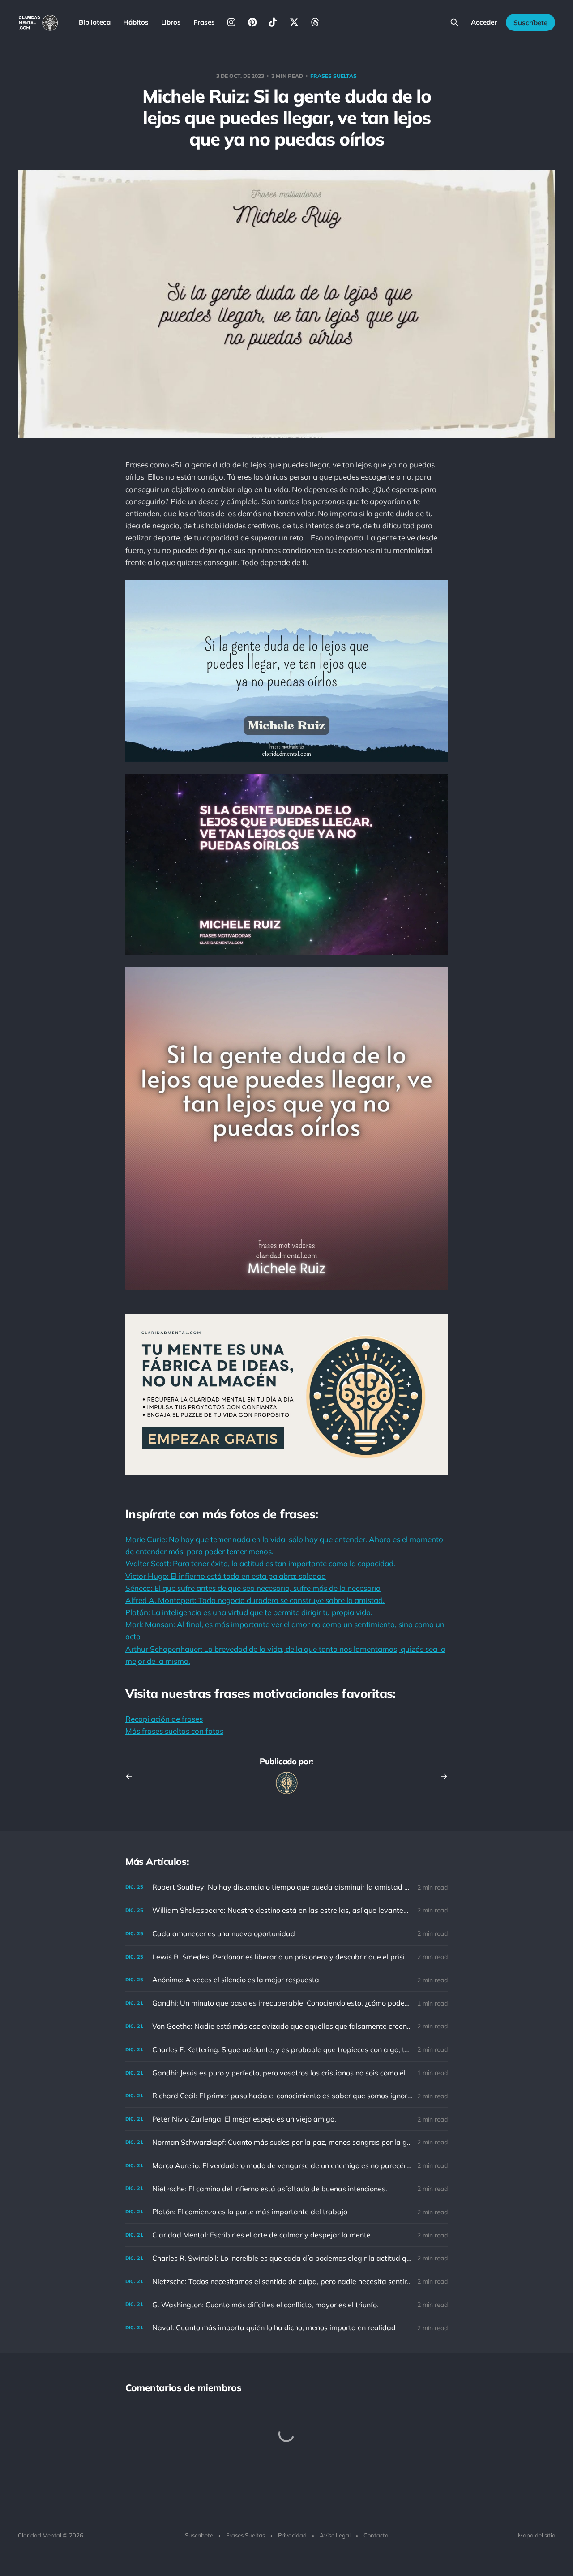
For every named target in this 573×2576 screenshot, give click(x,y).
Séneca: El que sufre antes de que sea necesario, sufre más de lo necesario (253, 1588)
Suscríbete (530, 23)
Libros (171, 22)
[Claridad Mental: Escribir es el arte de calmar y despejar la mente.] (286, 2235)
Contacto (376, 2535)
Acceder (484, 22)
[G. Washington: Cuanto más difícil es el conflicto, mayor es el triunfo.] (286, 2305)
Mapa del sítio (537, 2535)
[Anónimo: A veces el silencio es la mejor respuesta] (286, 1980)
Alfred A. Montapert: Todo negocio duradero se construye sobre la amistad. (255, 1600)
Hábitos (136, 22)
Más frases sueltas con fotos (174, 1731)
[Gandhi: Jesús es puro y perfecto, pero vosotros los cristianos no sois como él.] (286, 2073)
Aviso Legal (335, 2535)
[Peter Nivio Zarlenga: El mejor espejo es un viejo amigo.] (286, 2119)
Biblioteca (95, 22)
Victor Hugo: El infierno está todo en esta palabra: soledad (226, 1576)
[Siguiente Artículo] (441, 1776)
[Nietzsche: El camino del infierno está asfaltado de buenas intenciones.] (286, 2189)
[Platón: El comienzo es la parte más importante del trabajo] (286, 2212)
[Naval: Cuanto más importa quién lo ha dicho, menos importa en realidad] (286, 2328)
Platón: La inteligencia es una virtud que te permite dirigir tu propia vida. (249, 1612)
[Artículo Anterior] (132, 1776)
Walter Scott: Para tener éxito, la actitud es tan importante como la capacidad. (260, 1563)
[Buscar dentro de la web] (454, 22)
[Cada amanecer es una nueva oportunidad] (286, 1934)
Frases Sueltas (246, 2535)
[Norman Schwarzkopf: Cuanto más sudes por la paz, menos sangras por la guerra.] (286, 2142)
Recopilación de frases (164, 1719)
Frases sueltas (334, 76)
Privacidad (292, 2535)
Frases (204, 22)
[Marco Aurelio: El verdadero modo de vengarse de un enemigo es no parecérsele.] (286, 2166)
